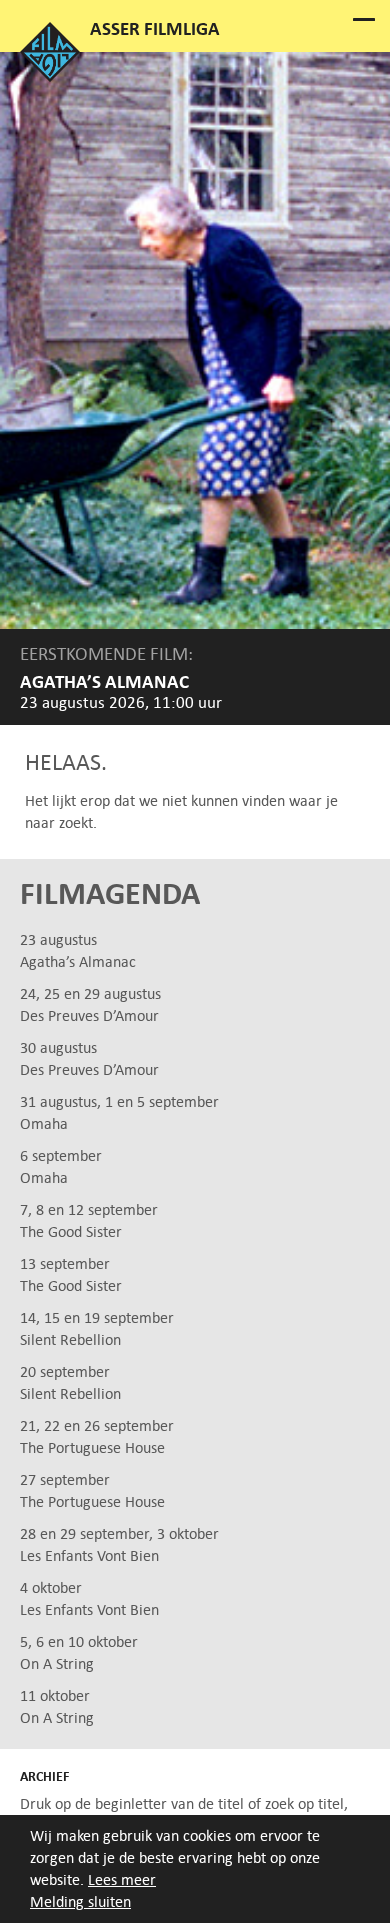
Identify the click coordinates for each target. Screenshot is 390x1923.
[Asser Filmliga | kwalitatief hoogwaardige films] (50, 76)
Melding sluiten (80, 1901)
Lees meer (122, 1879)
